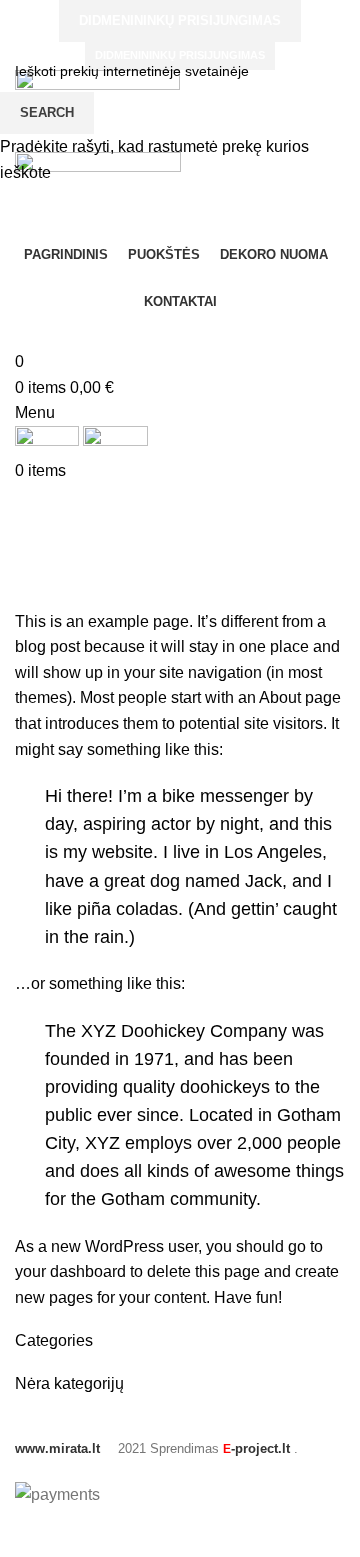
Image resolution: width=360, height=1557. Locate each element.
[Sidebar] (25, 1532)
